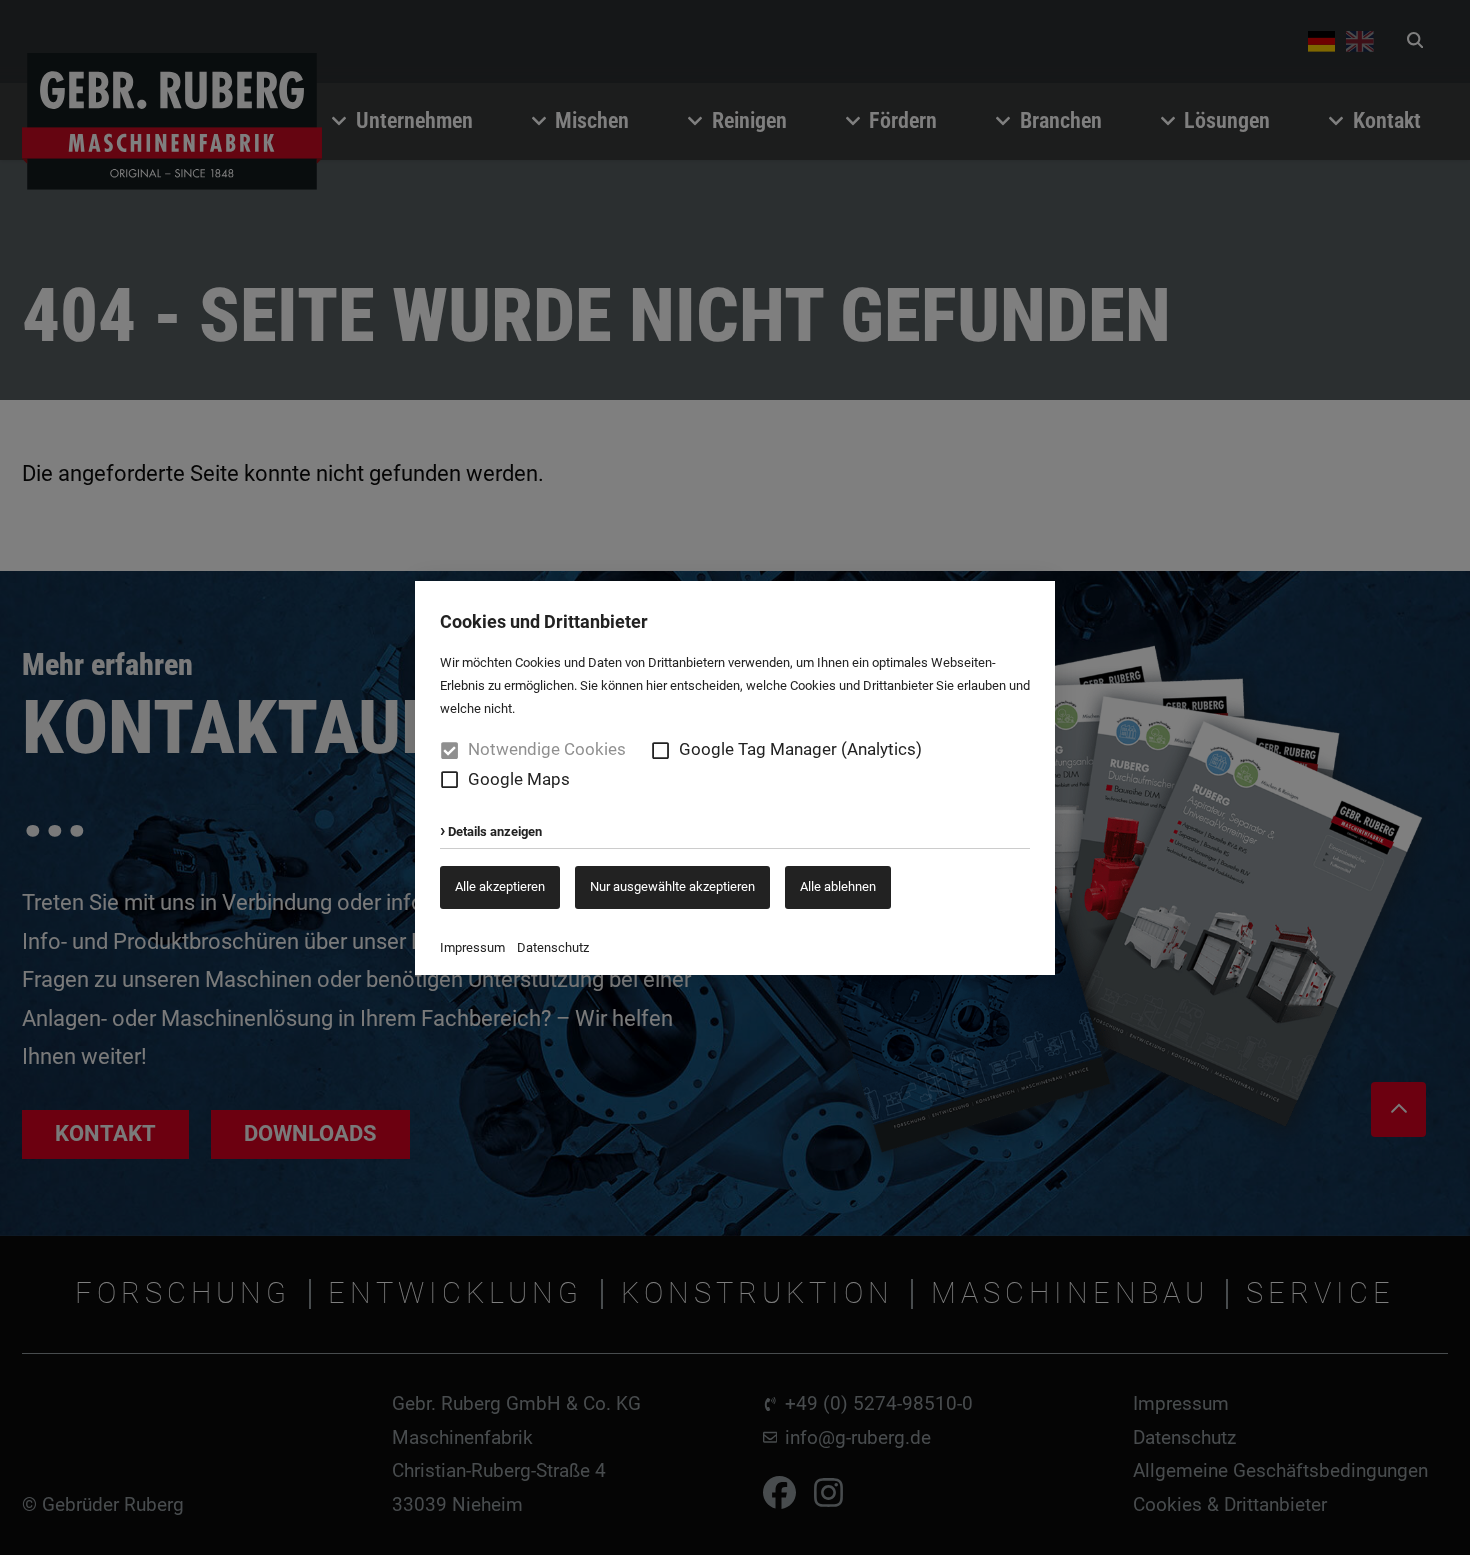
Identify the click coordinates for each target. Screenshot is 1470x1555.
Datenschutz (553, 947)
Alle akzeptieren (500, 886)
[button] (660, 750)
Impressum (472, 947)
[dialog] (735, 777)
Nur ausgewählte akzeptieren (672, 886)
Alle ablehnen (838, 886)
